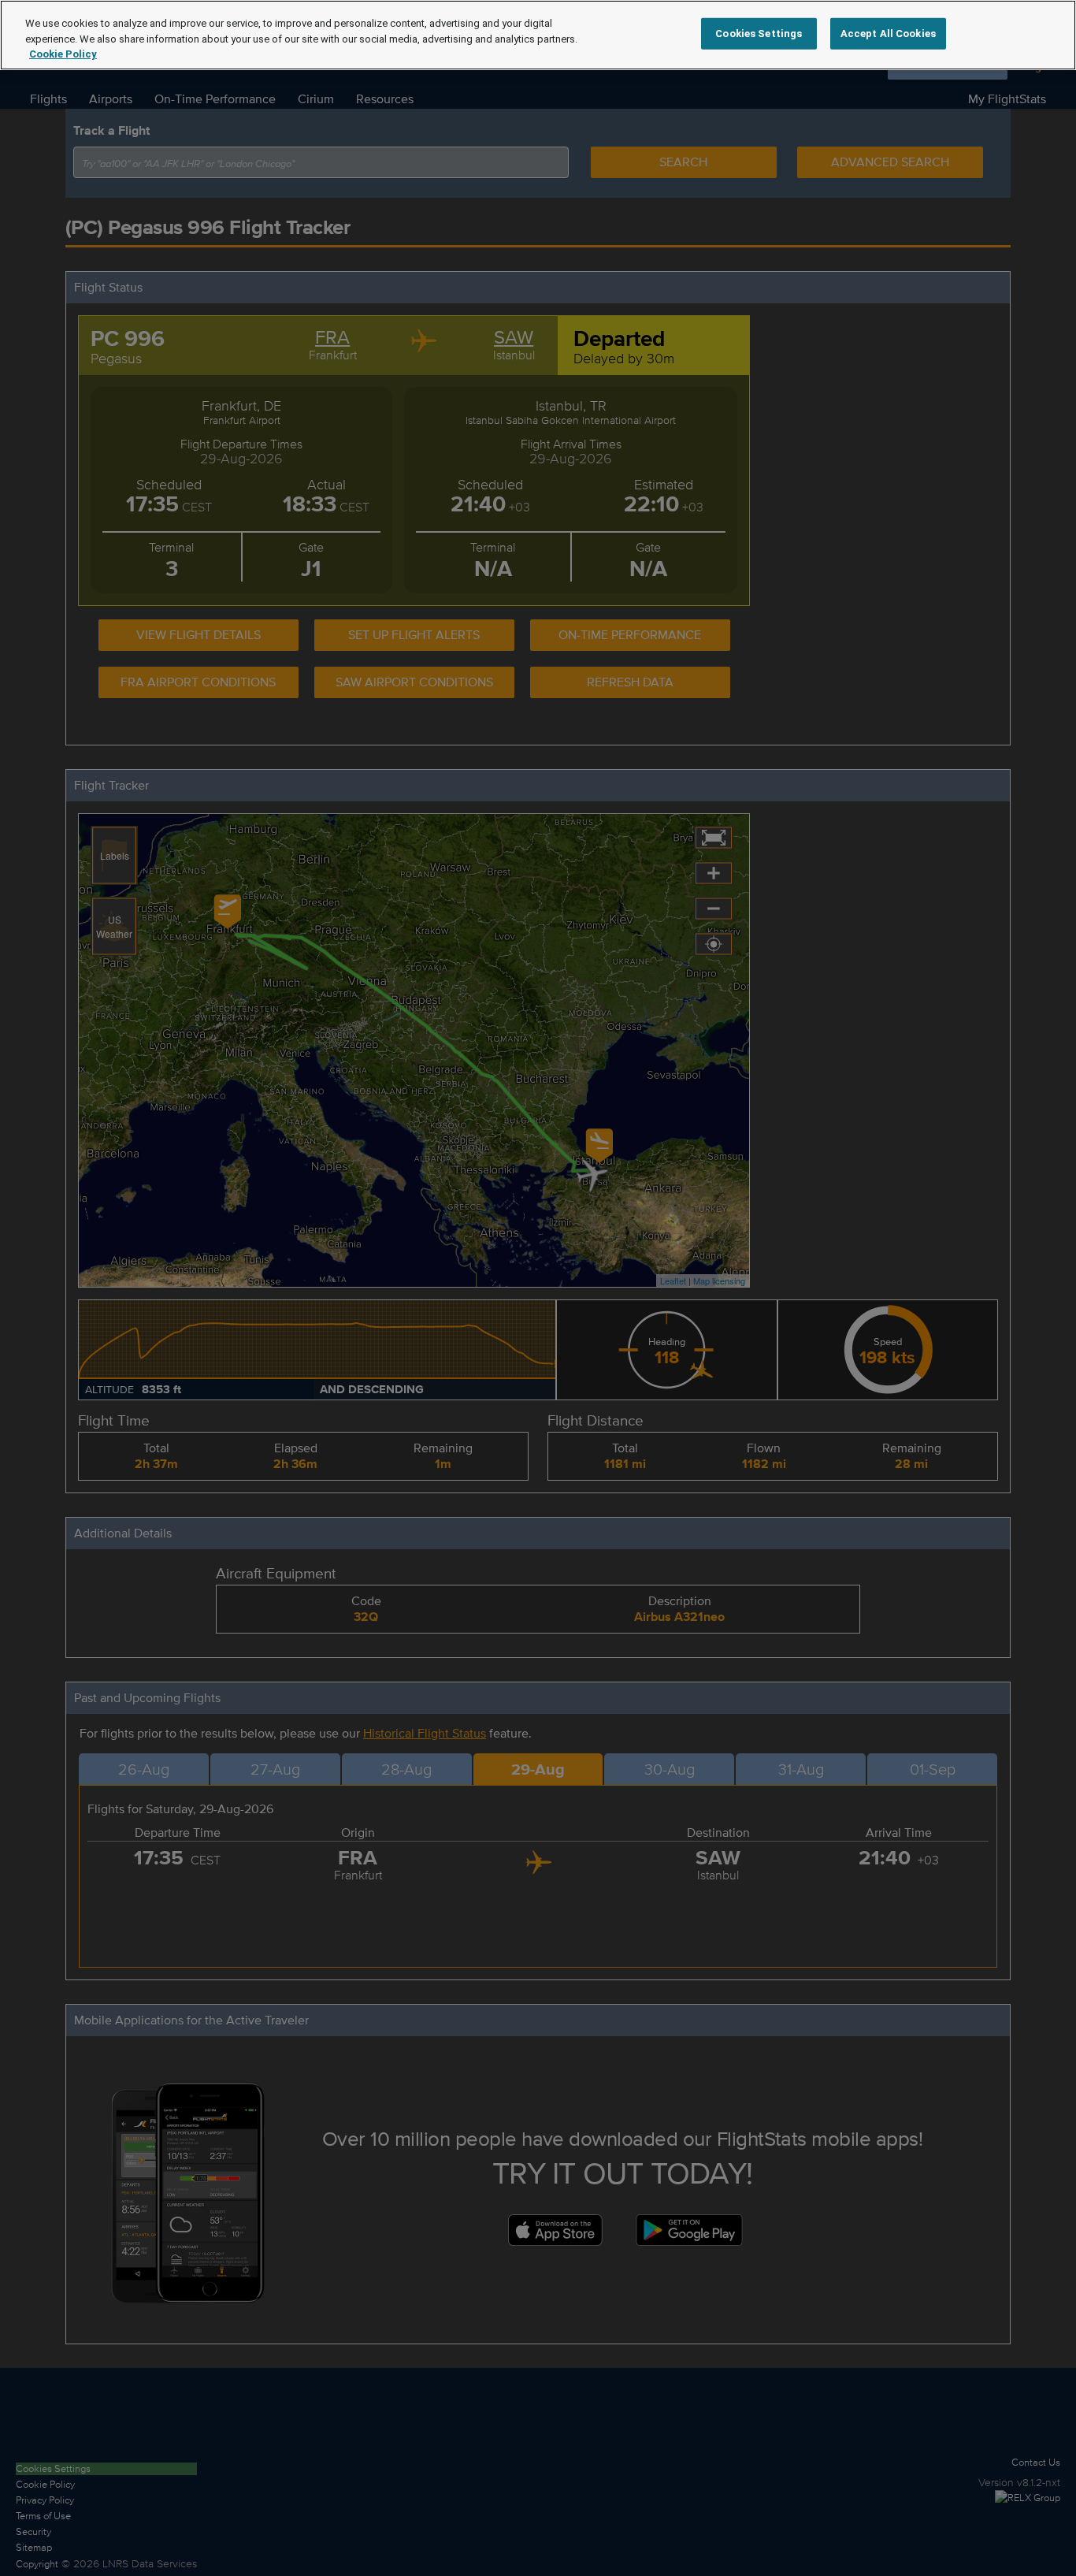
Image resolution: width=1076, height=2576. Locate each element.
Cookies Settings (759, 33)
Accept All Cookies (888, 33)
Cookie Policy (63, 54)
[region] (538, 35)
